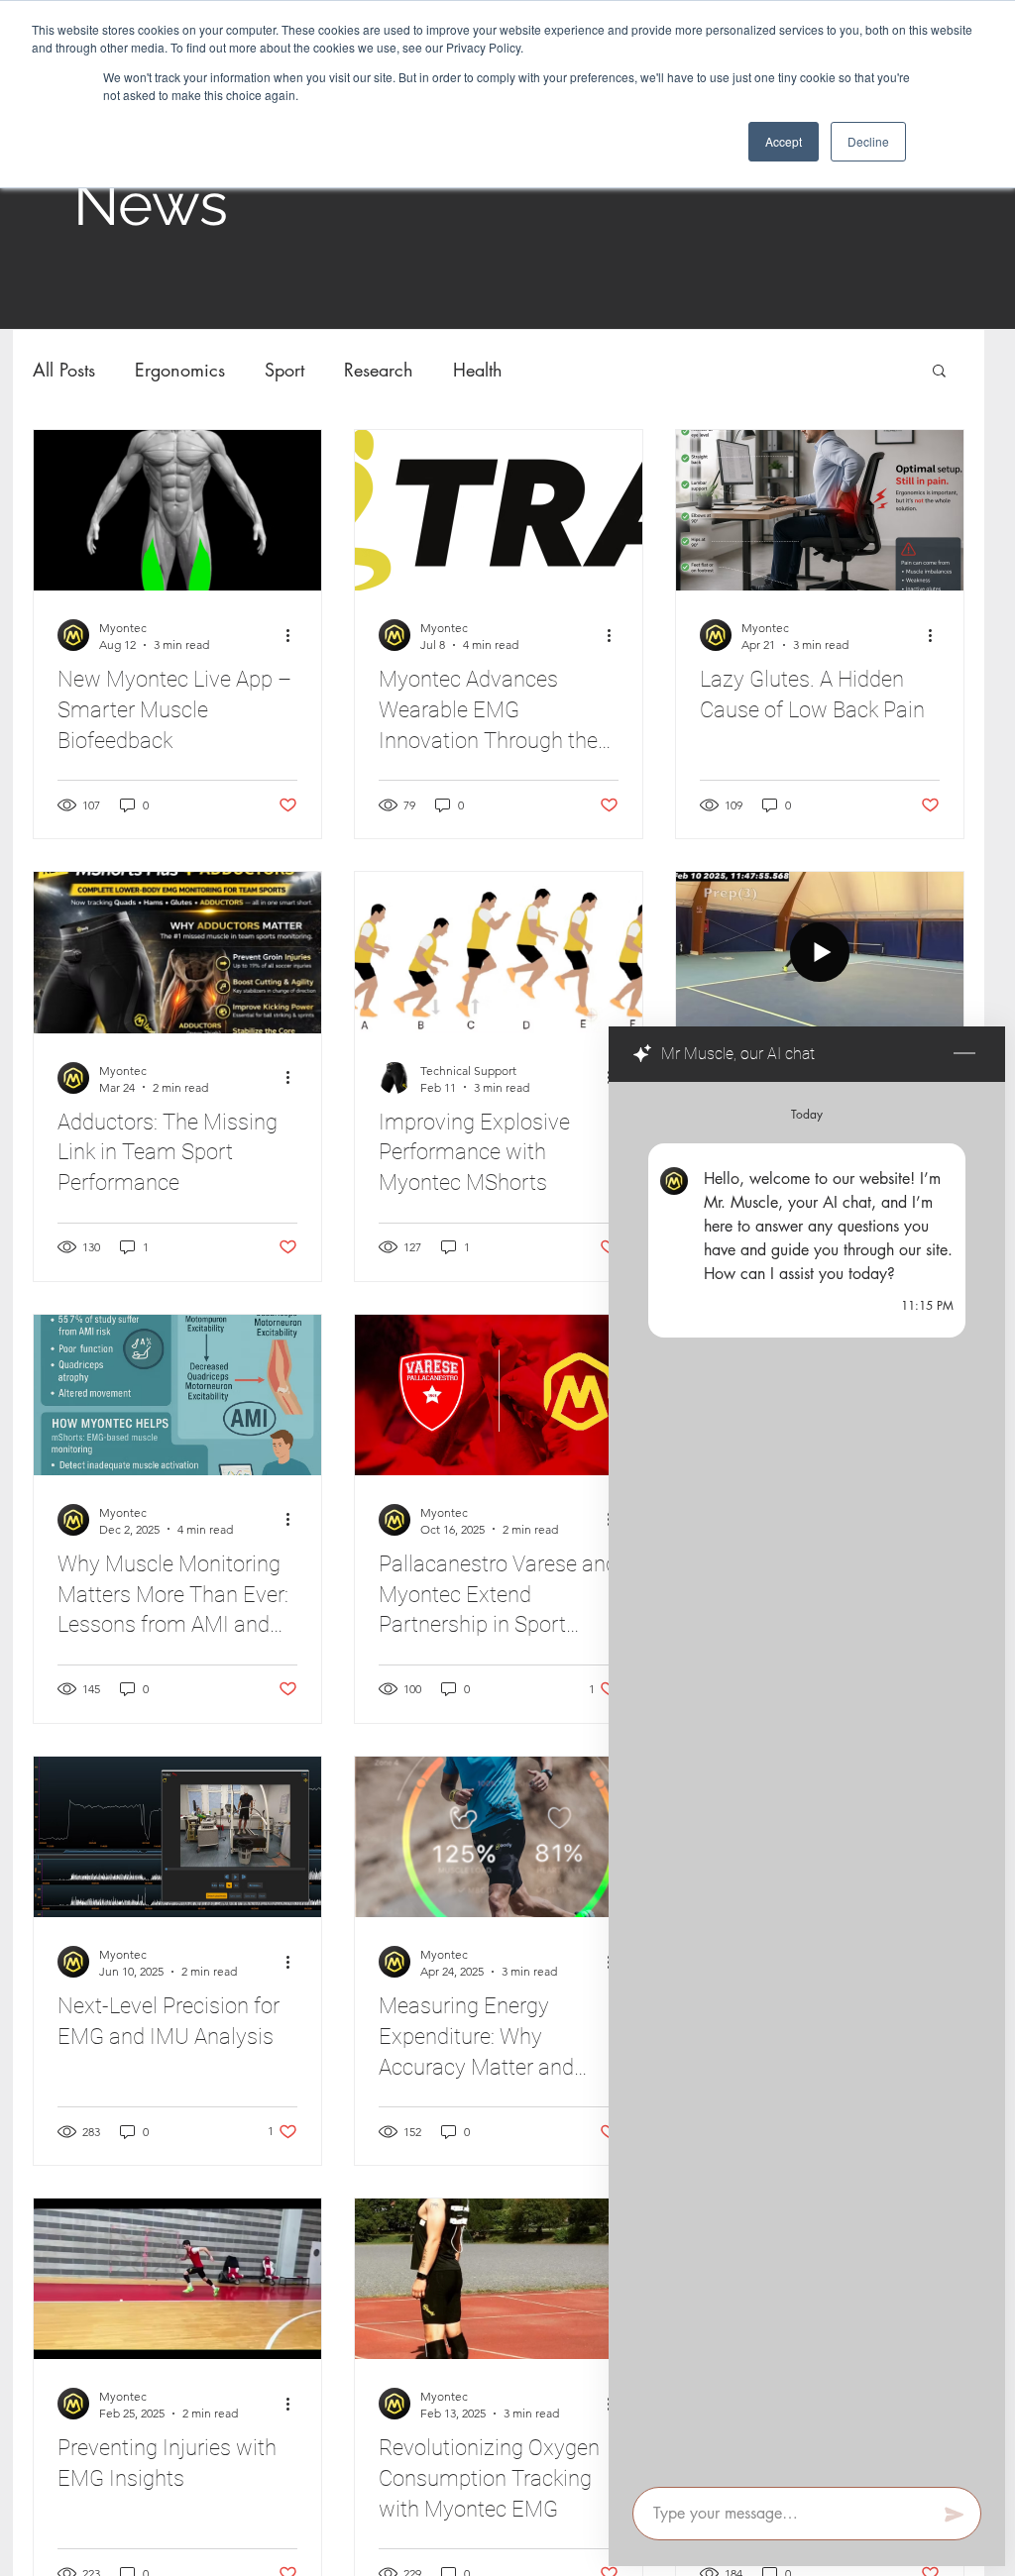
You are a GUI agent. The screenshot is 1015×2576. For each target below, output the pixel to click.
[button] (939, 372)
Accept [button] (784, 141)
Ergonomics (180, 370)
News (151, 204)
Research (379, 370)
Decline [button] (868, 141)
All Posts (64, 370)
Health (478, 370)
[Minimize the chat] (964, 1054)
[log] (807, 1778)
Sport (284, 370)
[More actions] (294, 635)
